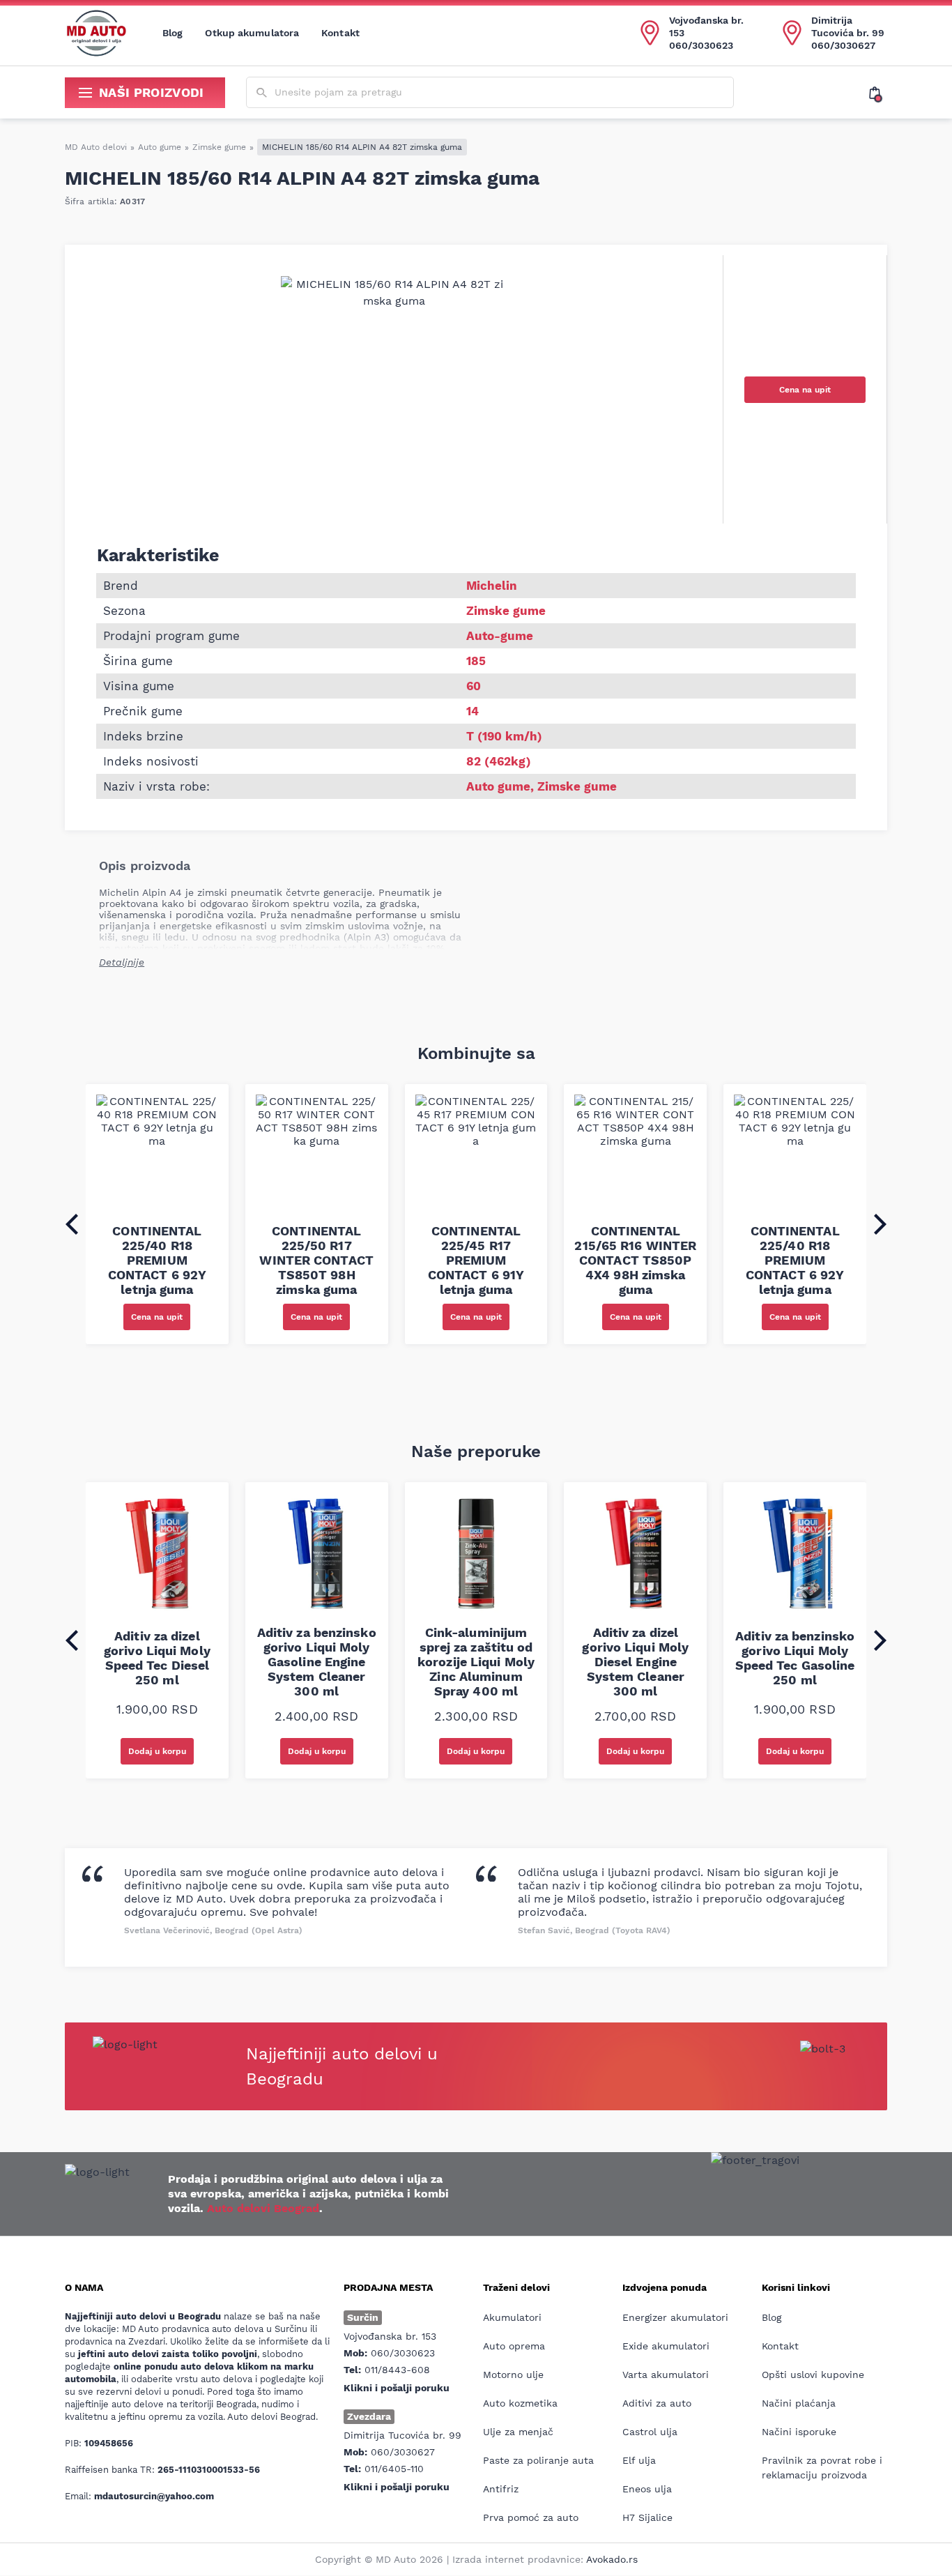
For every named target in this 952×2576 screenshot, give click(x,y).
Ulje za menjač (518, 2432)
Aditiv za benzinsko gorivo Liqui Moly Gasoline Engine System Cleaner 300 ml (317, 1662)
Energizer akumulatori (675, 2317)
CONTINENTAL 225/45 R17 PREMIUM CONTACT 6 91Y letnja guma (476, 1260)
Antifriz (501, 2489)
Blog (172, 33)
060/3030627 (843, 45)
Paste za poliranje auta (538, 2460)
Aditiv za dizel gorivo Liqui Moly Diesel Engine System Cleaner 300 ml (635, 1662)
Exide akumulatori (666, 2346)
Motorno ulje (513, 2375)
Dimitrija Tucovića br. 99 (848, 26)
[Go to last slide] (72, 1224)
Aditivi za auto (657, 2403)
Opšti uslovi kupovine (813, 2375)
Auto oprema (514, 2346)
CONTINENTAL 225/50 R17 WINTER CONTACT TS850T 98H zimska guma (316, 1260)
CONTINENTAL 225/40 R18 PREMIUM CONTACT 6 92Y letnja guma (157, 1260)
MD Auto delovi (96, 147)
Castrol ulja (650, 2432)
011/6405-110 (394, 2469)
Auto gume (160, 147)
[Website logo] (96, 33)
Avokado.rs (612, 2559)
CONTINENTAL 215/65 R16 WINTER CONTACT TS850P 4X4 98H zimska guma (635, 1260)
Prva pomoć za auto (531, 2517)
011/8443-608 (397, 2370)
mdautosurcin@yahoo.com (154, 2496)
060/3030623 (701, 45)
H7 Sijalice (647, 2517)
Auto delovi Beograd (263, 2208)
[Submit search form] (262, 93)
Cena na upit (805, 390)
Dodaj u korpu (157, 1751)
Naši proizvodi (152, 92)
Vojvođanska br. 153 (706, 26)
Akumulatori (512, 2317)
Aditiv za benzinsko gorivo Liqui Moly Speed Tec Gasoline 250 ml (795, 1658)
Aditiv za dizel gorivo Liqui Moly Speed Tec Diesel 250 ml (157, 1658)
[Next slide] (880, 1224)
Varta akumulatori (666, 2375)
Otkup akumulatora (252, 33)
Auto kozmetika (520, 2403)
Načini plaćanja (799, 2403)
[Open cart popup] (878, 93)
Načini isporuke (799, 2432)
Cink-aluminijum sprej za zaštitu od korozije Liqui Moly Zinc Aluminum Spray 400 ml (476, 1662)
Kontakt (340, 33)
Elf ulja (639, 2460)
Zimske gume (219, 147)
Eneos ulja (647, 2489)
